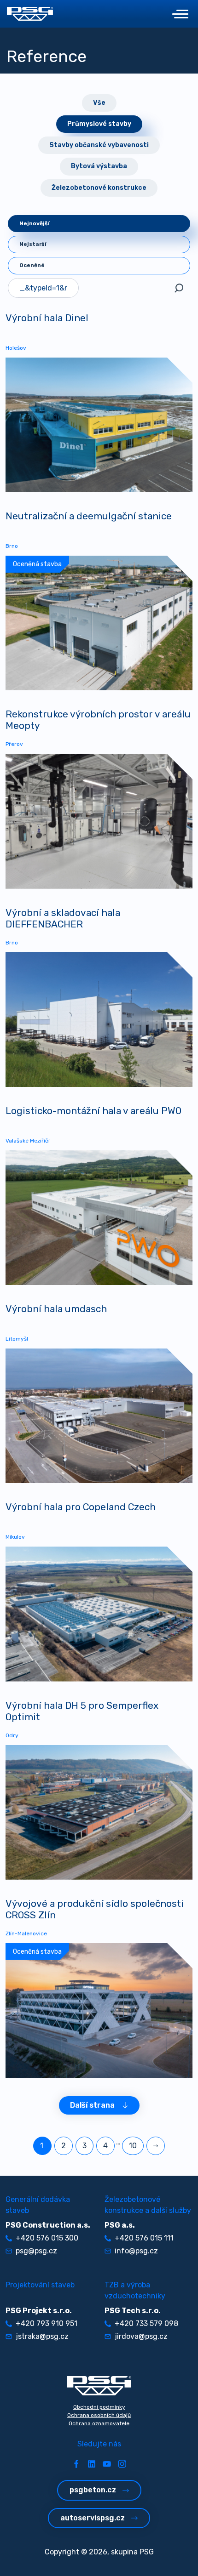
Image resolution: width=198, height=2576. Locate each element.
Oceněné (32, 265)
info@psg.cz (136, 2251)
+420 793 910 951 (47, 2323)
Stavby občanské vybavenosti (99, 145)
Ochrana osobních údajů (99, 2415)
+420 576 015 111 (144, 2238)
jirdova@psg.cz (141, 2336)
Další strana (92, 2105)
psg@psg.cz (36, 2251)
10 (133, 2146)
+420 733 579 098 (146, 2323)
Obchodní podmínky (99, 2407)
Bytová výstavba (99, 166)
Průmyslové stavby (99, 124)
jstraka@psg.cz (42, 2336)
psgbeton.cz (93, 2490)
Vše (99, 103)
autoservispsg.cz (93, 2518)
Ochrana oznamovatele (99, 2423)
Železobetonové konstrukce (99, 188)
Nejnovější (35, 223)
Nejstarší (33, 244)
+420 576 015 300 (47, 2238)
